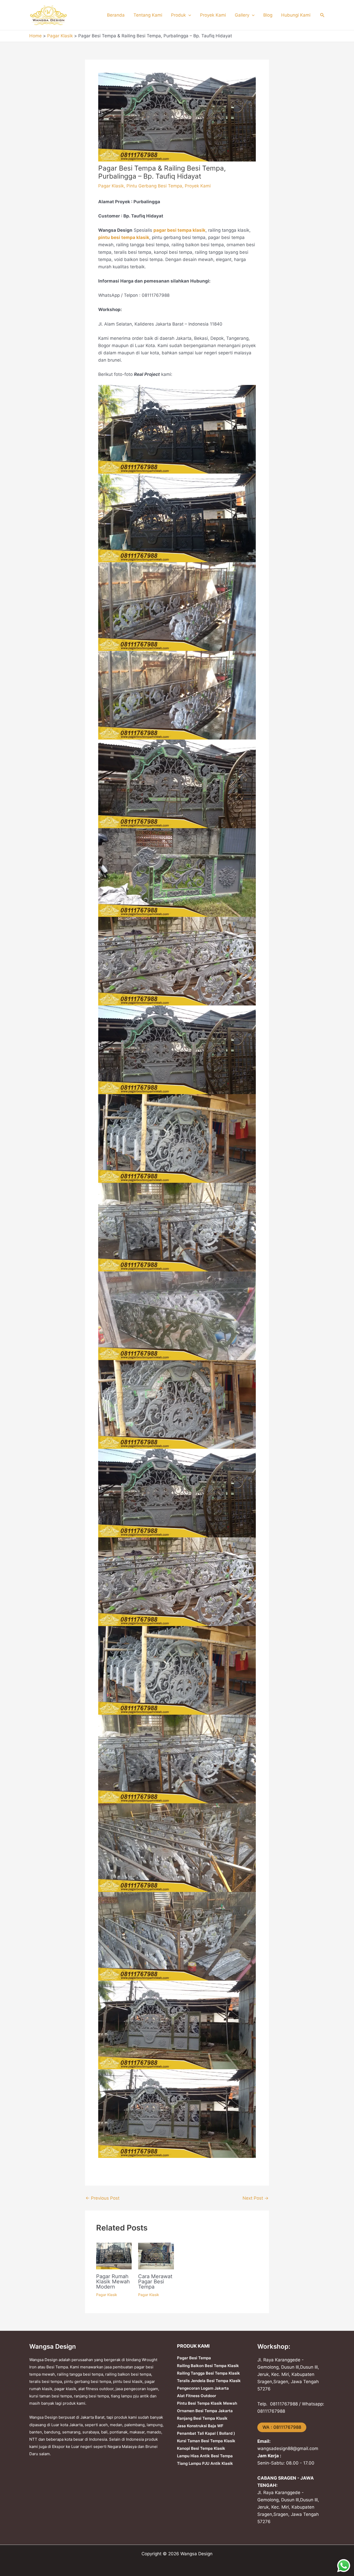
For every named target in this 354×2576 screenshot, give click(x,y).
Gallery (242, 15)
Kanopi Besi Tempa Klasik (201, 2448)
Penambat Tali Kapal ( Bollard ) (206, 2433)
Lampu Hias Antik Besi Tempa (205, 2456)
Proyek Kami (213, 15)
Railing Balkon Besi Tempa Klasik (208, 2366)
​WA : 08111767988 (282, 2427)
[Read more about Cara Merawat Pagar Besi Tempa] (156, 2256)
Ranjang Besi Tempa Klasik (202, 2418)
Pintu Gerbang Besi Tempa (154, 186)
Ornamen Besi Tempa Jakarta (205, 2411)
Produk (178, 15)
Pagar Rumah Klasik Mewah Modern (113, 2282)
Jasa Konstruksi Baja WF (200, 2426)
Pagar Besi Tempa (194, 2358)
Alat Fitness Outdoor (197, 2396)
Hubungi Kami (296, 15)
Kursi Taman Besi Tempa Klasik (206, 2441)
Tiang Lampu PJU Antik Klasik (205, 2463)
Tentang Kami (148, 15)
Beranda (116, 15)
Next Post (256, 2198)
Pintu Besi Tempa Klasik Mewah (207, 2403)
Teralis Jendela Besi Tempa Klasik (209, 2381)
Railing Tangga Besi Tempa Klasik (208, 2373)
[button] (188, 15)
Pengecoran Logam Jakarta (203, 2388)
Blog (268, 15)
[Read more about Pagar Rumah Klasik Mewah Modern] (114, 2256)
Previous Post (102, 2198)
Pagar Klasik (111, 186)
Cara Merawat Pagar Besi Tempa (155, 2282)
